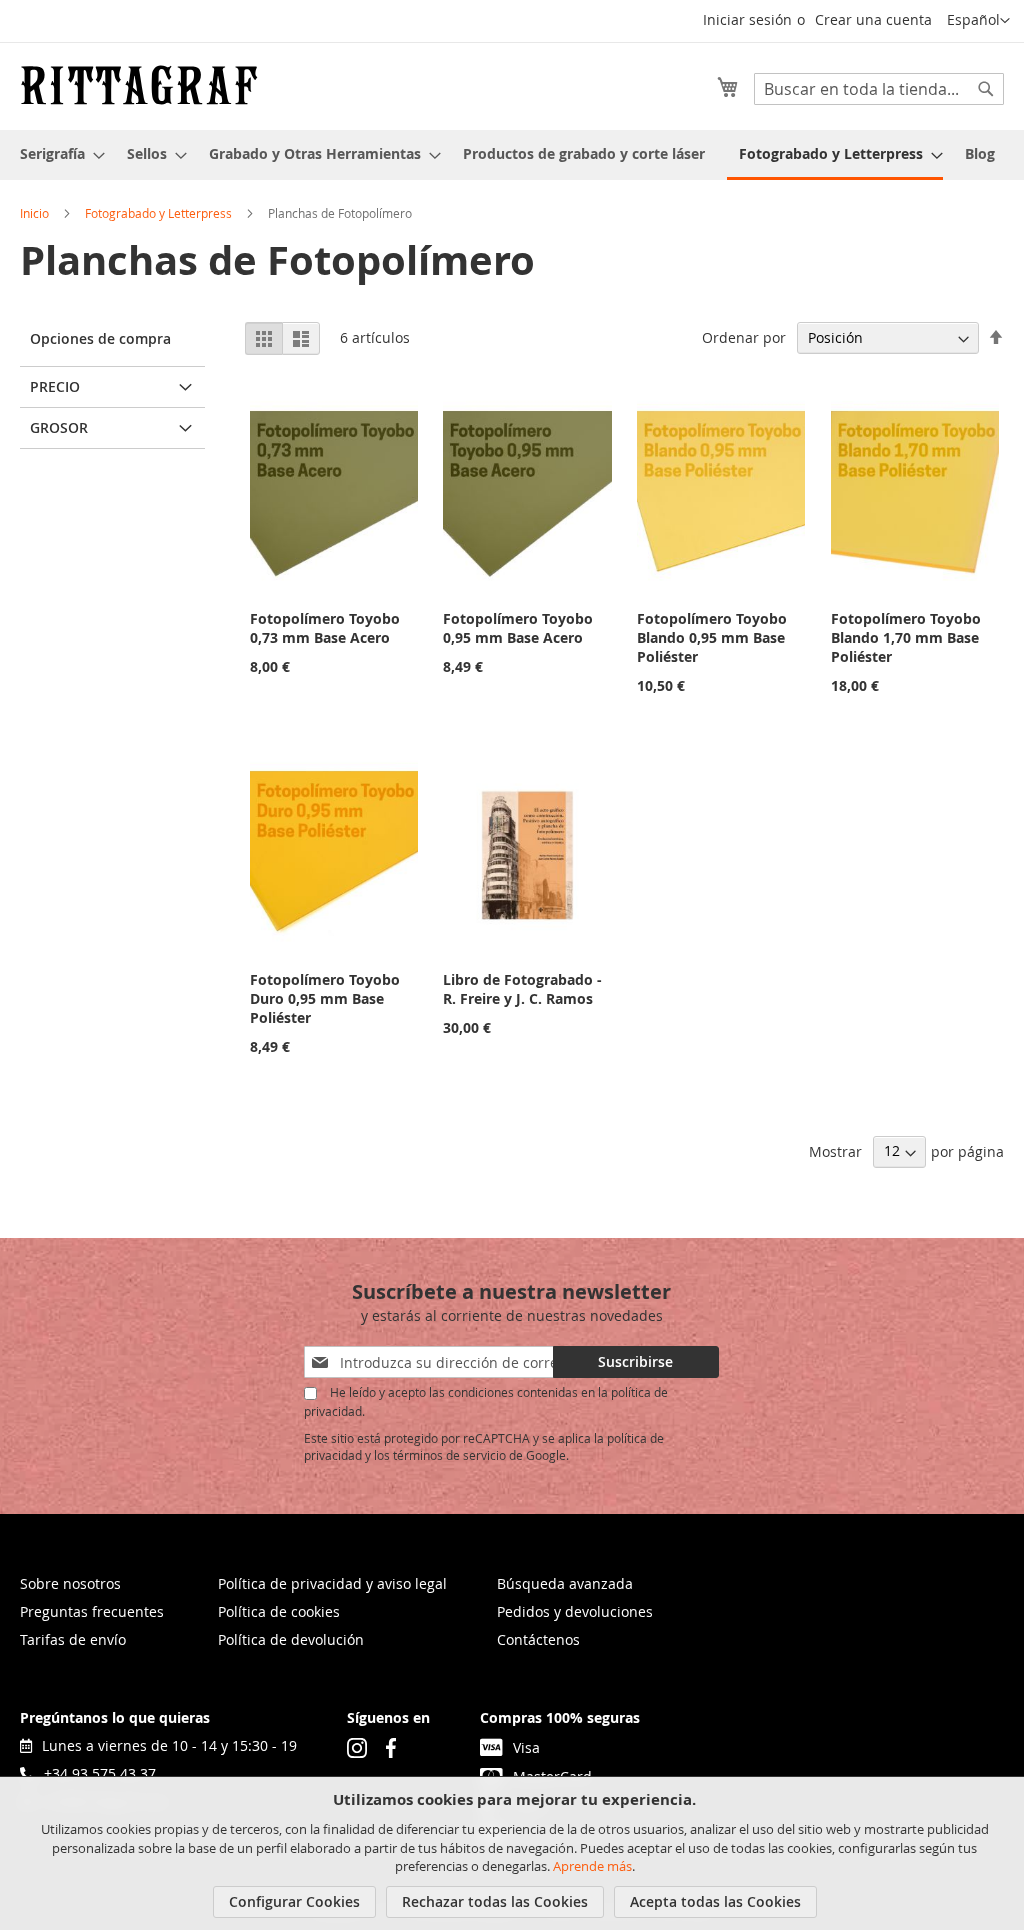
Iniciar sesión (747, 19)
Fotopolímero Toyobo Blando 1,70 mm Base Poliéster (906, 637)
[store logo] (139, 85)
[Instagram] (357, 1745)
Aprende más (592, 1866)
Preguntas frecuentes (92, 1611)
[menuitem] (56, 153)
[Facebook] (391, 1745)
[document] (514, 1853)
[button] (978, 21)
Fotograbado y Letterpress (158, 213)
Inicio (34, 213)
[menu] (512, 155)
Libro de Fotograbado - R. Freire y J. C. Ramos (522, 989)
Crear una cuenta (873, 19)
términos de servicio (449, 1455)
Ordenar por (744, 337)
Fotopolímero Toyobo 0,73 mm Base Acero (325, 628)
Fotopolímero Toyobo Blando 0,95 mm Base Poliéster (712, 637)
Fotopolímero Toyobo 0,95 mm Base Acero (518, 628)
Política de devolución (291, 1639)
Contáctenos (538, 1639)
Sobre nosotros (70, 1583)
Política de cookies (279, 1611)
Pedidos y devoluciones (575, 1611)
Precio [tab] (55, 386)
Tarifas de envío (73, 1639)
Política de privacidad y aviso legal (332, 1583)
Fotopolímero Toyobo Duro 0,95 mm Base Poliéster (325, 998)
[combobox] (879, 89)
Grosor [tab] (59, 427)
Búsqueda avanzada (565, 1583)
